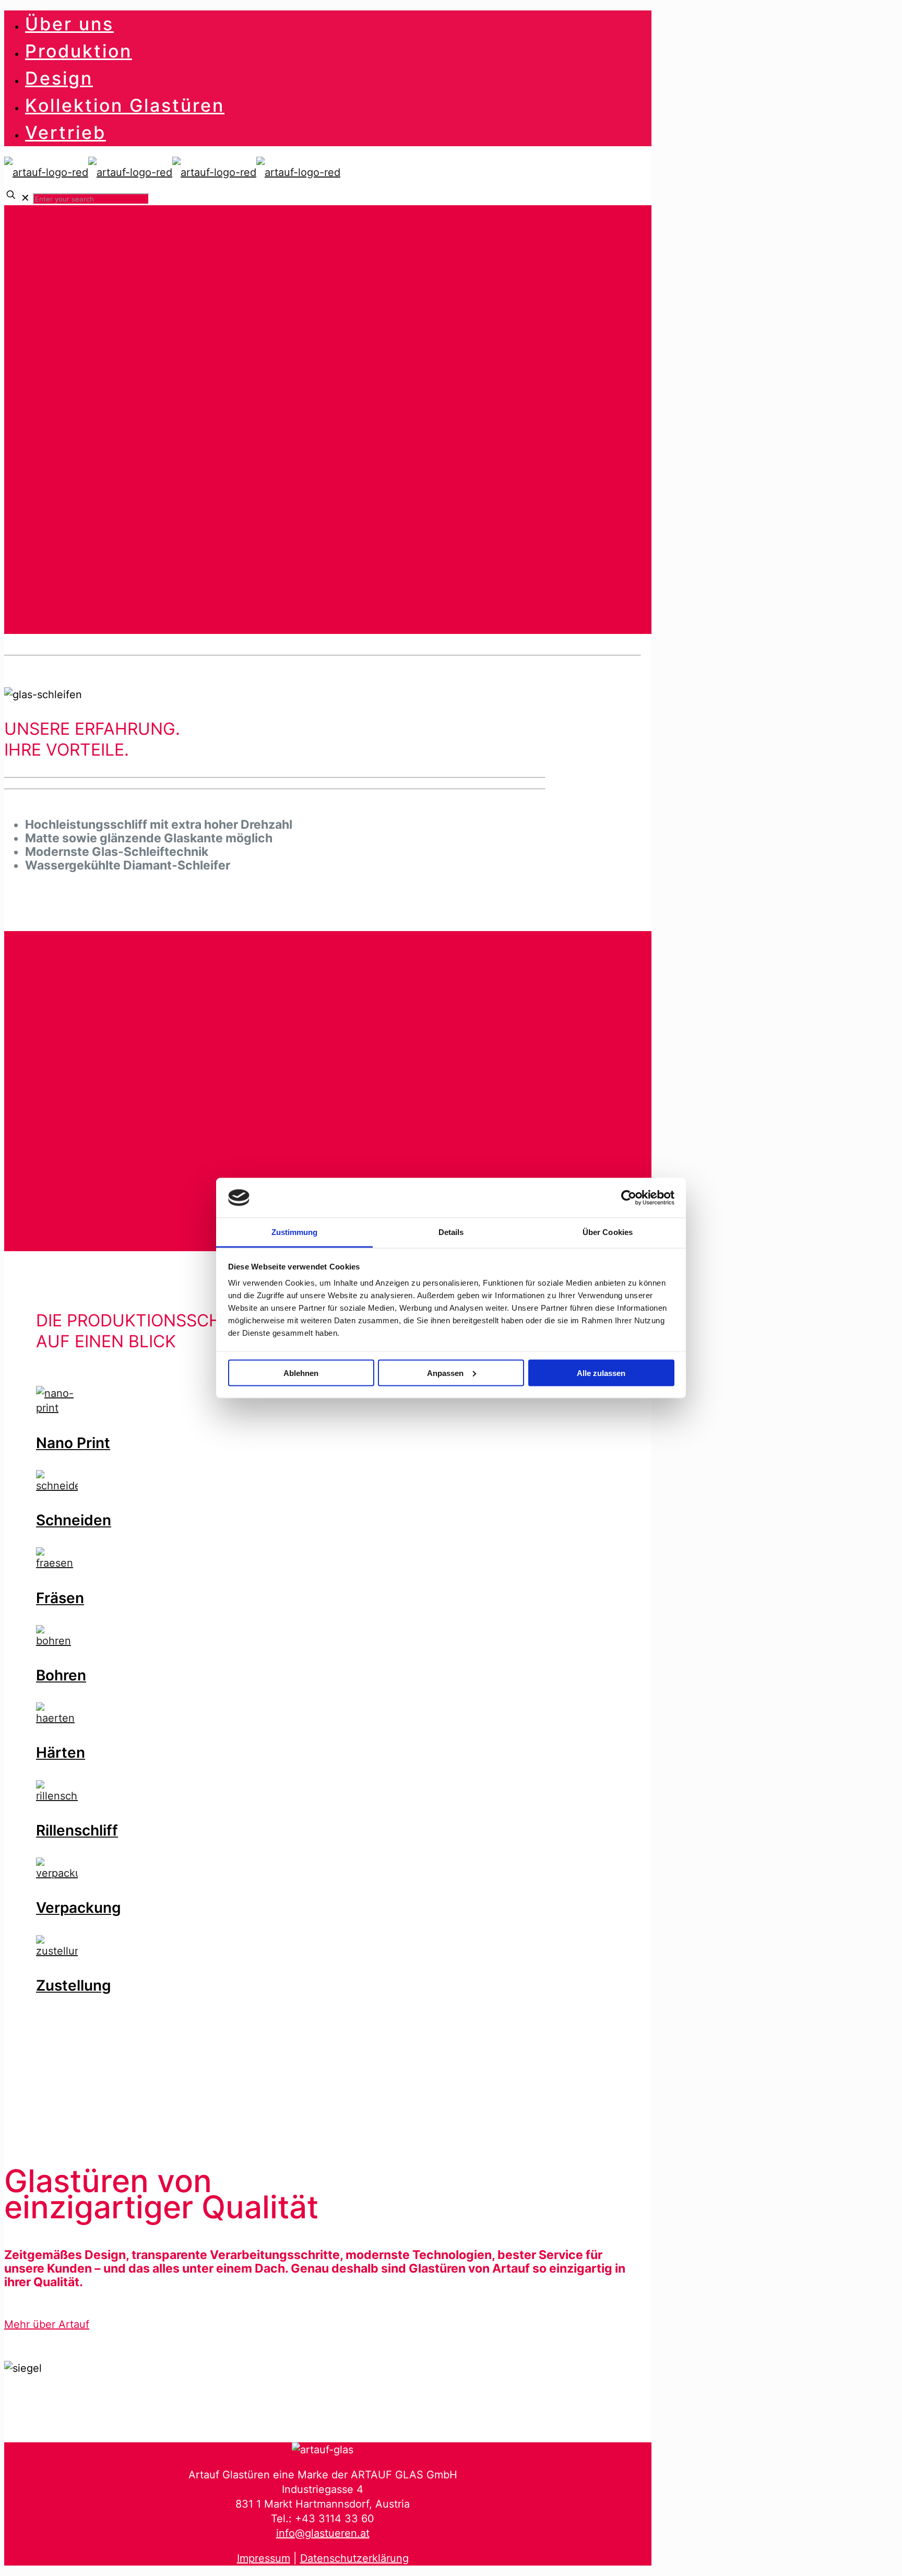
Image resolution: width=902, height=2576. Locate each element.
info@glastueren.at (323, 2533)
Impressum (264, 2558)
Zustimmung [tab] (295, 1232)
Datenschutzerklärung (354, 2558)
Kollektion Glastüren (125, 105)
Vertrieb (66, 132)
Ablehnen (301, 1373)
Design (59, 78)
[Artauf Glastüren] (172, 172)
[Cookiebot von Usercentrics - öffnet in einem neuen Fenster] (629, 1198)
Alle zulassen (601, 1373)
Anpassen (445, 1373)
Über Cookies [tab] (608, 1232)
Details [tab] (451, 1232)
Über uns (69, 24)
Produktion (79, 51)
